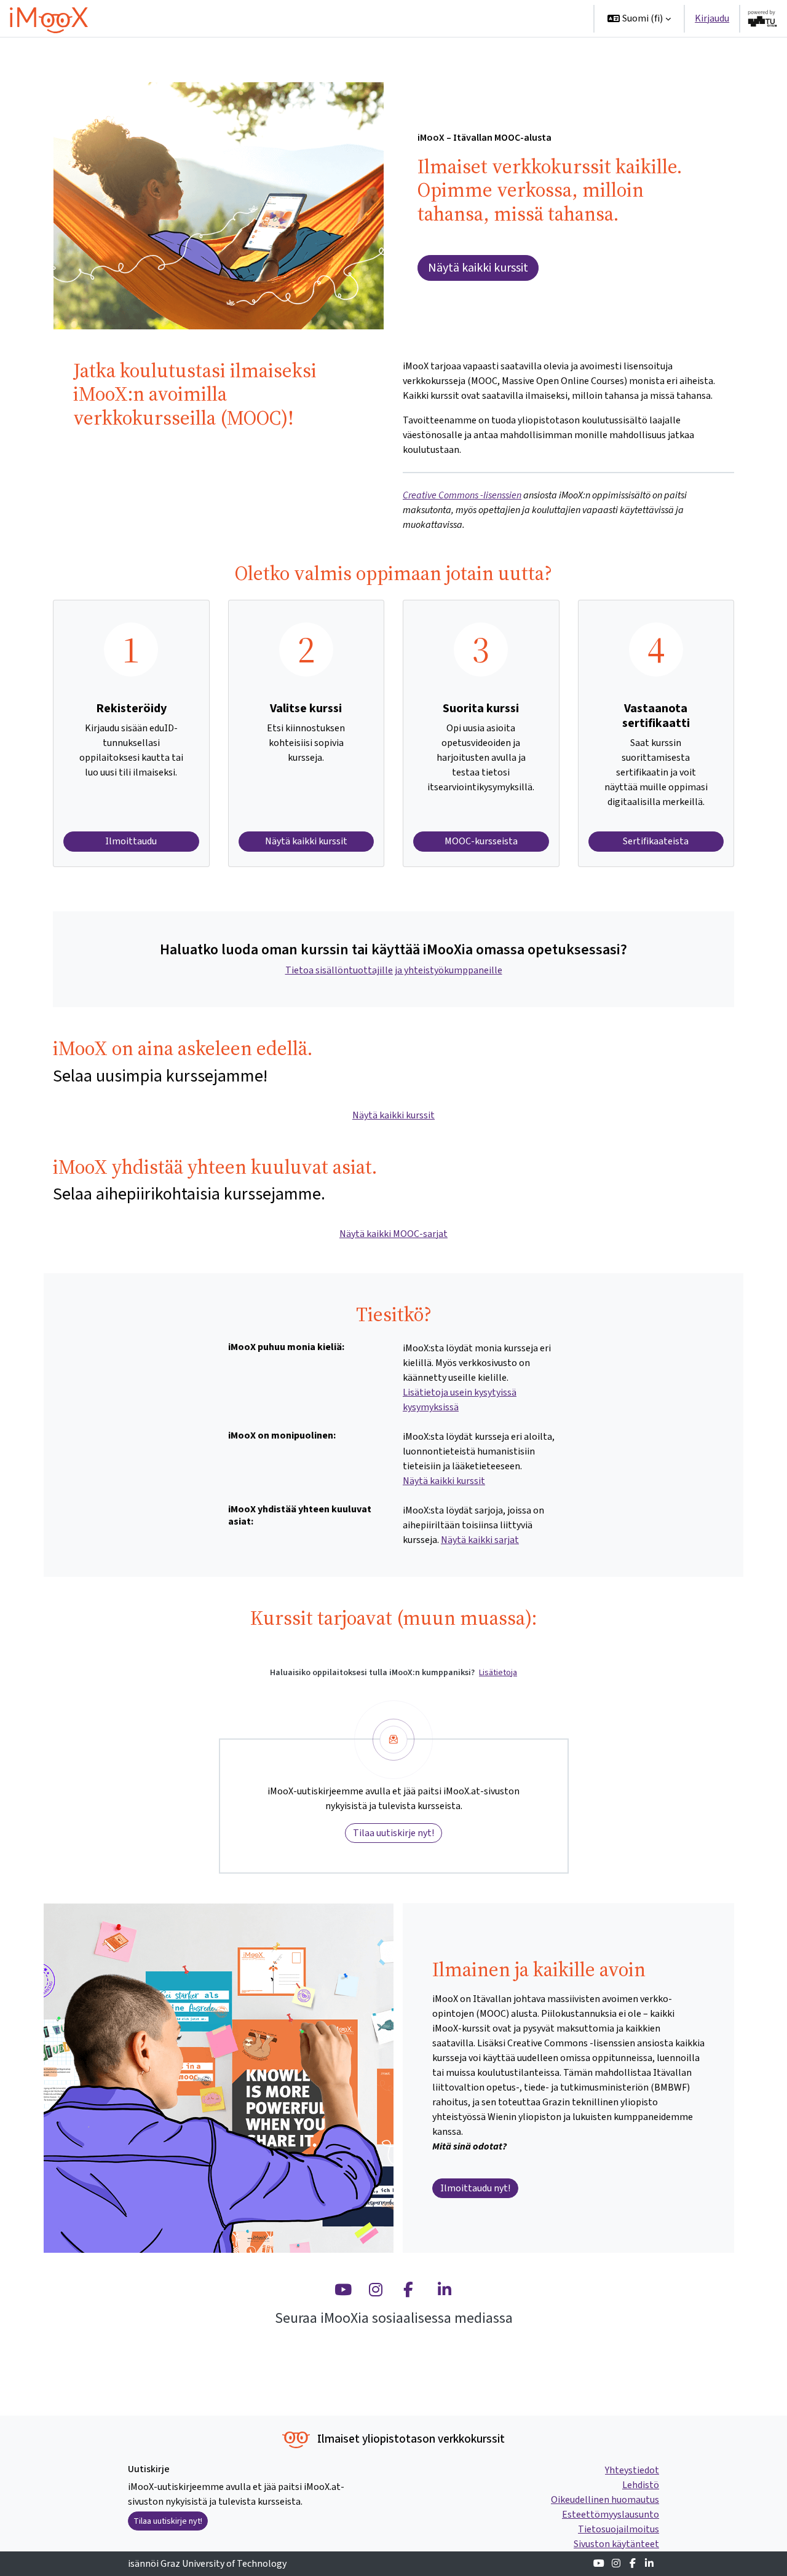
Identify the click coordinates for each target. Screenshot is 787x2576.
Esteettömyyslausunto (611, 2514)
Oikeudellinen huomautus (605, 2499)
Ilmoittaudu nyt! (475, 2188)
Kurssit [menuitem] (401, 18)
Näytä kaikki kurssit (478, 268)
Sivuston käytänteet (616, 2544)
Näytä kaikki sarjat (480, 1540)
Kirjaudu (712, 18)
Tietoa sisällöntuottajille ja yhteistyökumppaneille (394, 970)
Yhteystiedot (632, 2470)
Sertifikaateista (656, 841)
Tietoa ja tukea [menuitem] (471, 18)
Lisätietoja (498, 1672)
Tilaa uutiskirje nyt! (393, 1833)
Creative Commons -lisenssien (462, 495)
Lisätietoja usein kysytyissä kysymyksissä (460, 1400)
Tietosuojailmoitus (619, 2529)
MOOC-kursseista (481, 841)
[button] (639, 18)
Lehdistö (641, 2485)
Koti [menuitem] (362, 18)
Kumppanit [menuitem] (549, 18)
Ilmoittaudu (131, 841)
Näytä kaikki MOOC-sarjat (393, 1234)
